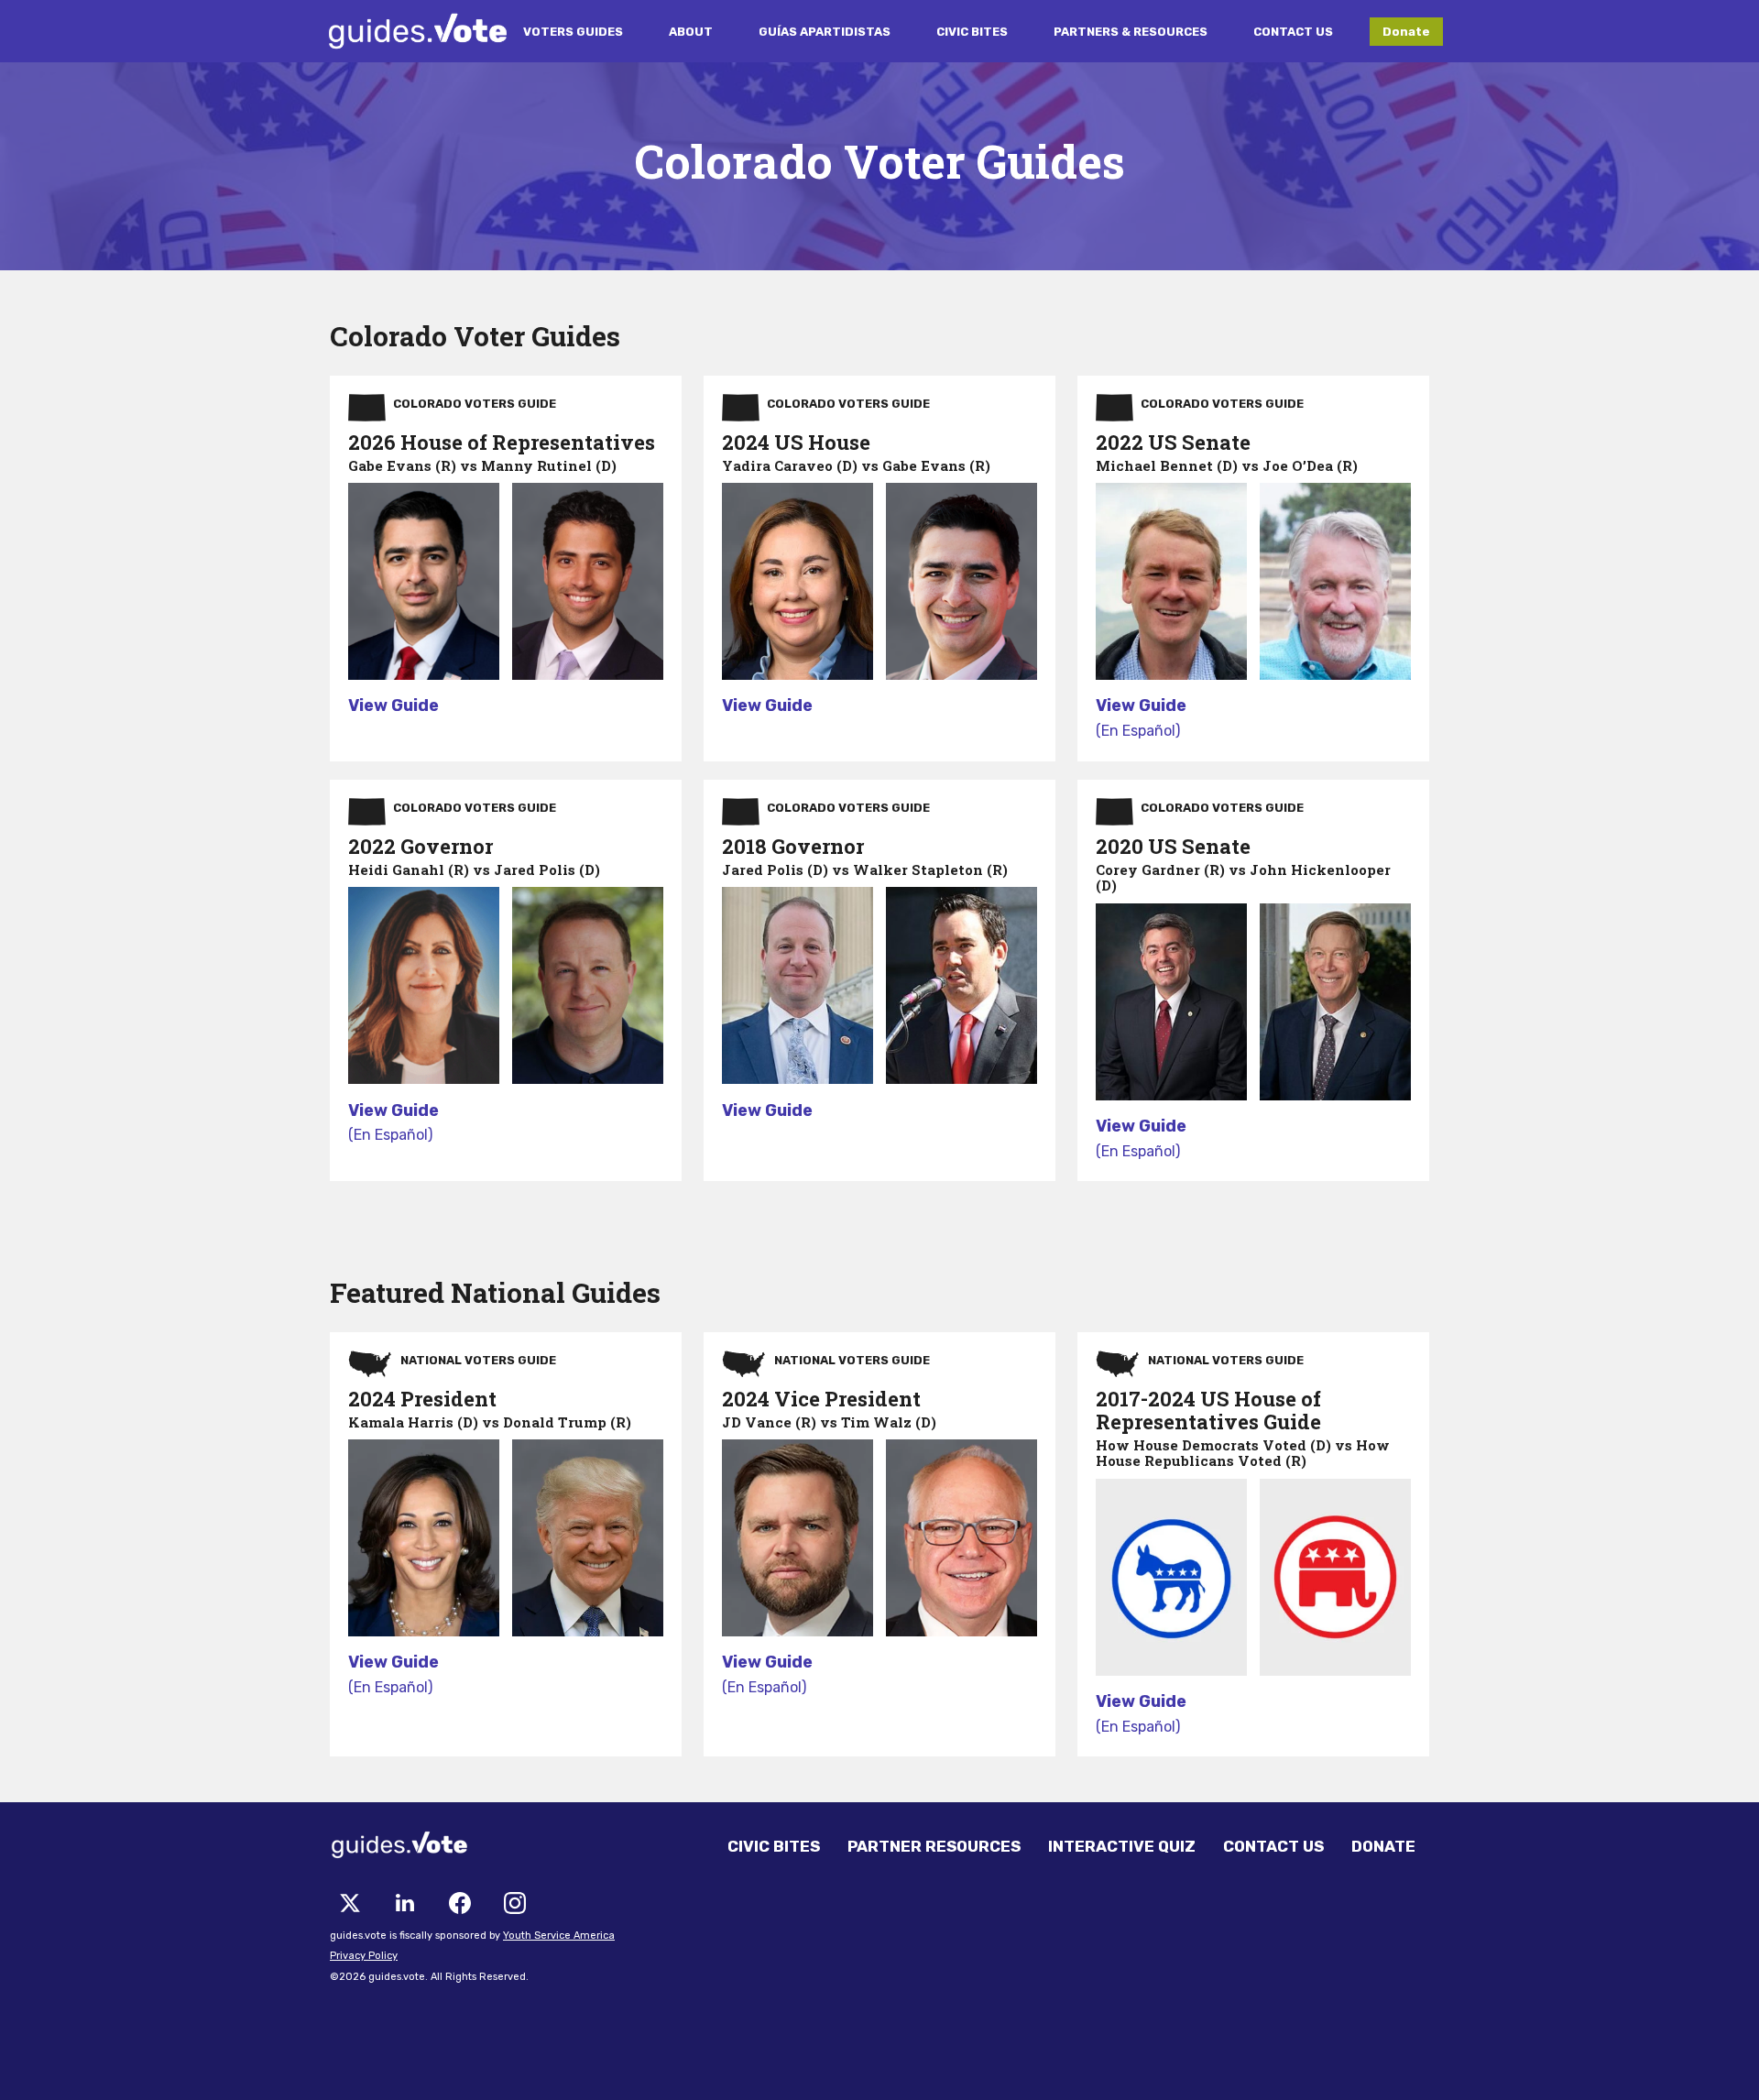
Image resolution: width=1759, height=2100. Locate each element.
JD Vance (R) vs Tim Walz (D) (829, 1422)
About (691, 32)
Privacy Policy (364, 1956)
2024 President (422, 1399)
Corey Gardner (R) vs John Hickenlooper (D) (1243, 877)
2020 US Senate (1173, 846)
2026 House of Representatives (502, 442)
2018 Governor (793, 846)
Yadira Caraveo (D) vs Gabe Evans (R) (856, 465)
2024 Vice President (821, 1399)
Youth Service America (559, 1936)
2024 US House (796, 442)
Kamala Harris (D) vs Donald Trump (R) (490, 1422)
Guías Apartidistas (825, 32)
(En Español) (1138, 731)
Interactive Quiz (1122, 1846)
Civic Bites (972, 32)
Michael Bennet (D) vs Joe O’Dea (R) (1227, 465)
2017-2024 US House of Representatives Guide (1208, 1410)
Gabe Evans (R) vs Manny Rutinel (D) (482, 465)
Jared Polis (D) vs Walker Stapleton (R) (865, 870)
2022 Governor (421, 846)
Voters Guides (573, 32)
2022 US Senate (1173, 442)
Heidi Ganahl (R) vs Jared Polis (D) (474, 870)
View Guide (393, 705)
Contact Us (1293, 32)
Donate (1406, 32)
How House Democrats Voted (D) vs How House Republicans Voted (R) (1243, 1453)
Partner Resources (934, 1846)
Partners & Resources (1131, 32)
